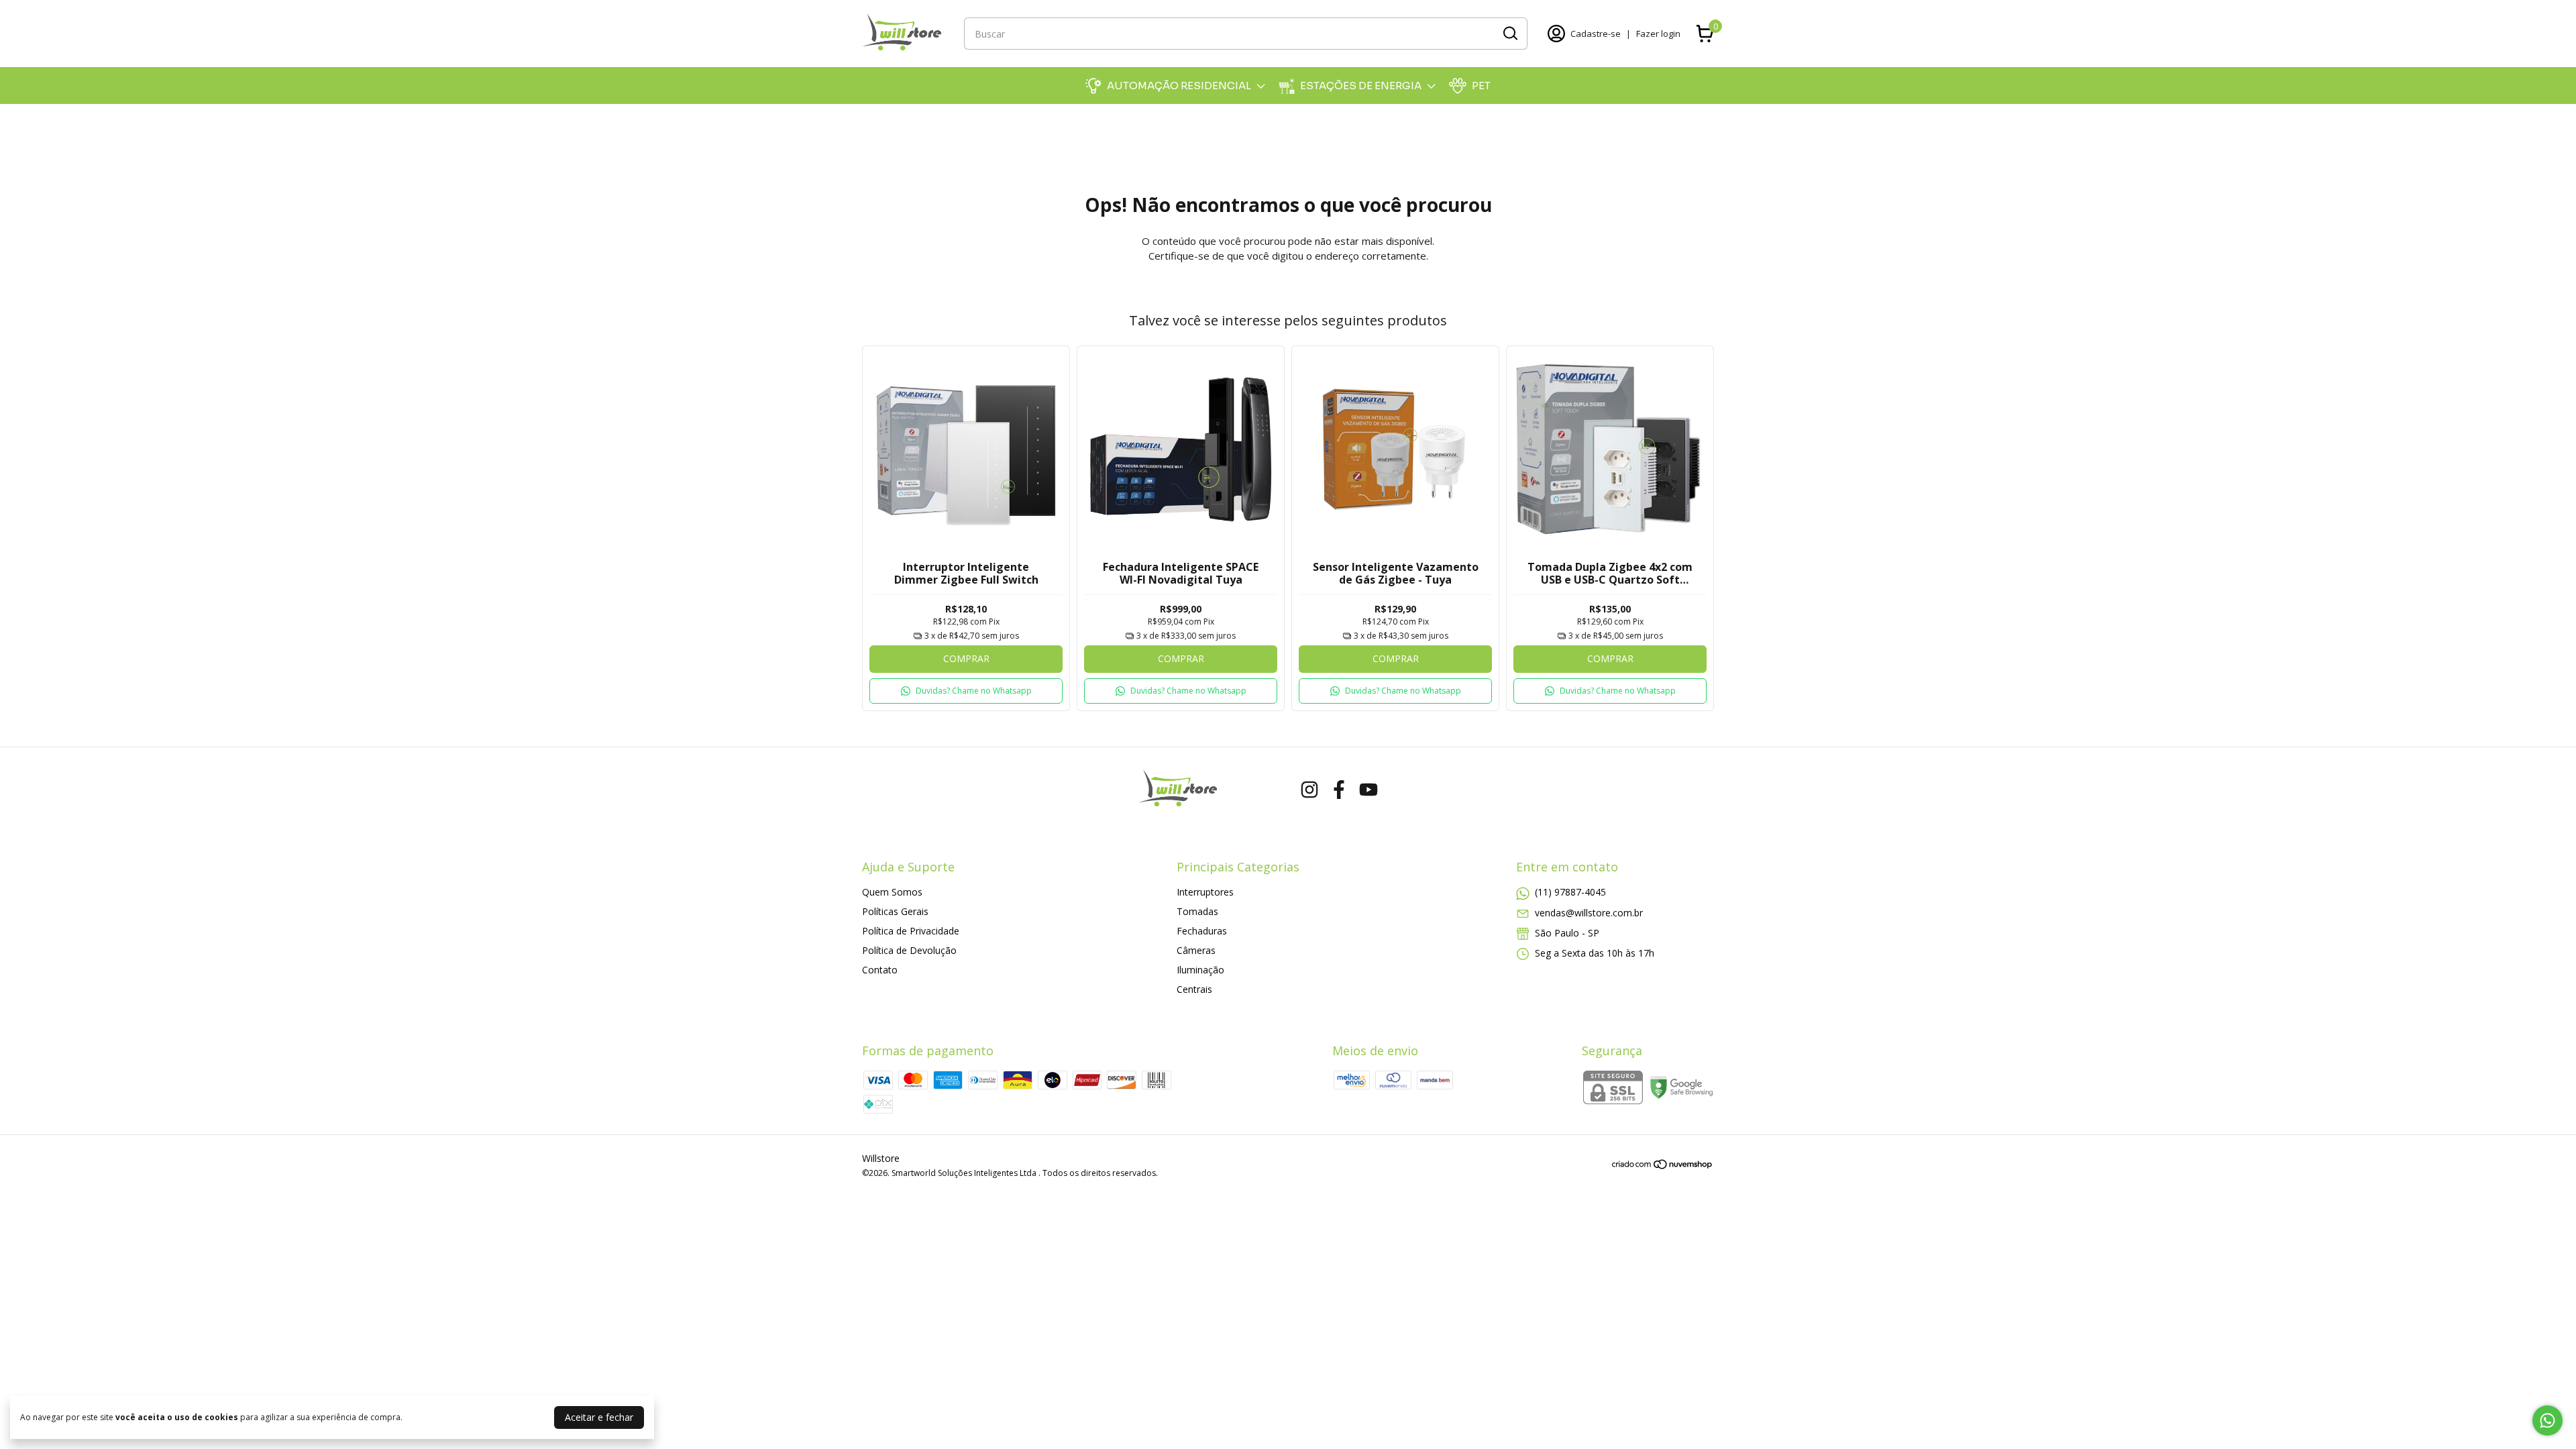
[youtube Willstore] (1368, 790)
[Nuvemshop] (1663, 1166)
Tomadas (1197, 911)
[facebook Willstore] (1339, 790)
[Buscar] (1509, 33)
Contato (880, 970)
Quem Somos (892, 892)
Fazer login (1658, 34)
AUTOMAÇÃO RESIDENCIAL (1179, 86)
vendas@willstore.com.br (1589, 913)
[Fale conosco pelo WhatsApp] (2547, 1420)
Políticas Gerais (895, 911)
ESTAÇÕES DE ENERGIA (1361, 86)
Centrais (1194, 989)
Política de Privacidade (911, 931)
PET (1481, 86)
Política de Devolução (909, 950)
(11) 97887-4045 (1570, 892)
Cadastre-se (1596, 34)
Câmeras (1196, 950)
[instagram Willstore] (1309, 790)
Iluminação (1200, 970)
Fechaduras (1202, 931)
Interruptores (1205, 892)
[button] (966, 691)
